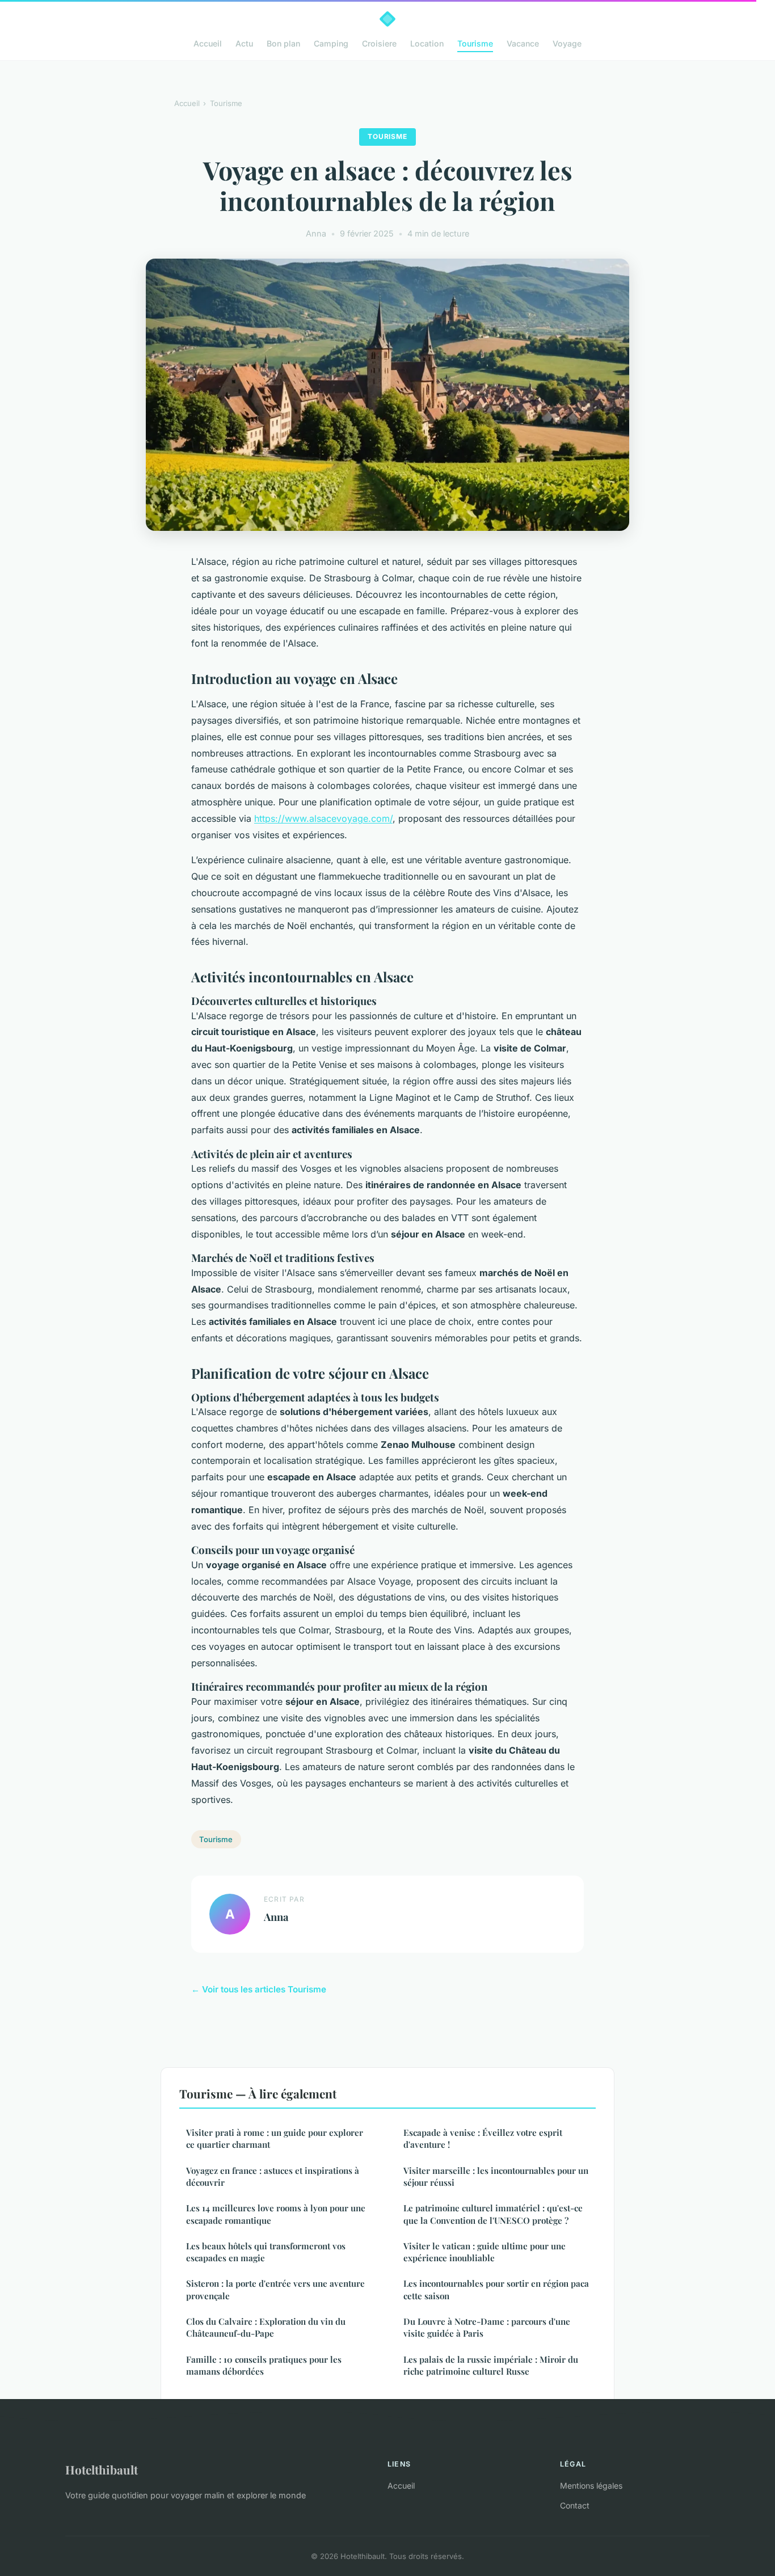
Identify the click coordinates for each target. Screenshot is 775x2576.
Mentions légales (591, 2486)
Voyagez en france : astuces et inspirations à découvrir (273, 2176)
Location (427, 43)
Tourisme (475, 43)
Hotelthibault (102, 2469)
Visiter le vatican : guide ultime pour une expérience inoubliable (485, 2252)
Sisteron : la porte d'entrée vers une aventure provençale (275, 2289)
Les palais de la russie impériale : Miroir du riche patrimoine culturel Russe (491, 2365)
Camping (331, 43)
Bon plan (283, 43)
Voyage (567, 43)
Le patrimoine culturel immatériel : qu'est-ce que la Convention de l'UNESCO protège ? (493, 2214)
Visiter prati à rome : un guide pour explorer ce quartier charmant (275, 2138)
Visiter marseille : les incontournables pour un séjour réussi (496, 2176)
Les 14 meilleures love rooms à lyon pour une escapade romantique (276, 2214)
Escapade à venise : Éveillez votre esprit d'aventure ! (483, 2138)
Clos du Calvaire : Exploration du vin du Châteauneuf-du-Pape (266, 2327)
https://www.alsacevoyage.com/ (323, 818)
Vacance (523, 43)
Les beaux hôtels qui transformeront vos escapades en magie (266, 2252)
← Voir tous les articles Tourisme (259, 1989)
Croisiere (379, 43)
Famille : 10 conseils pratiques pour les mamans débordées (264, 2365)
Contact (575, 2505)
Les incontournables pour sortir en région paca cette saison (496, 2289)
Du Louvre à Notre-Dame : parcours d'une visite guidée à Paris (487, 2327)
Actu (244, 43)
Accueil (208, 43)
